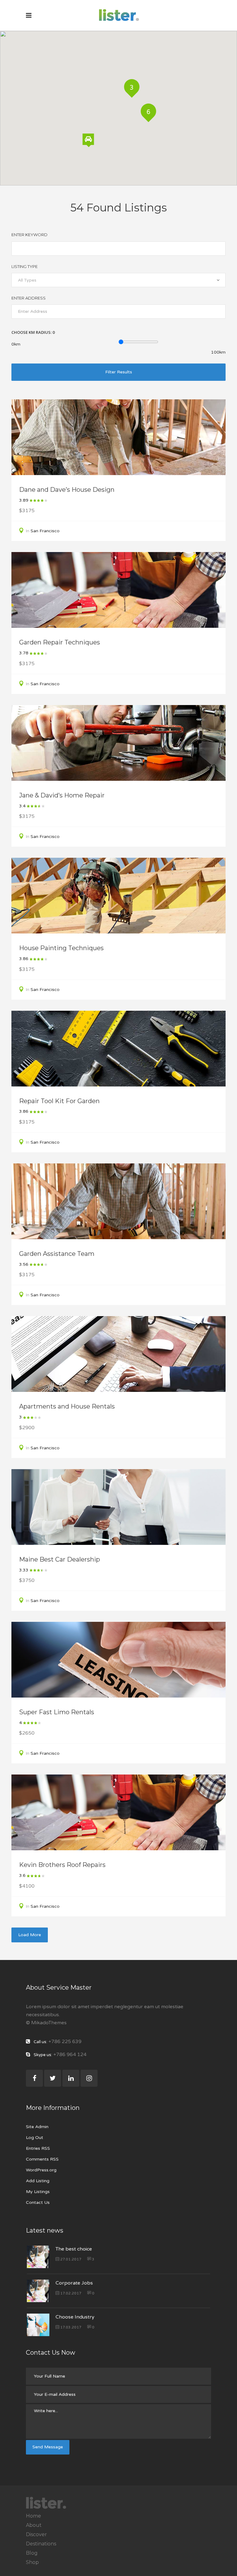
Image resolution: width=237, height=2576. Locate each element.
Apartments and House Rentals (67, 1406)
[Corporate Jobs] (38, 2291)
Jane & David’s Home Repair (62, 795)
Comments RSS (42, 2159)
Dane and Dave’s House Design (67, 490)
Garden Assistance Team (57, 1254)
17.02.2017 (70, 2293)
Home (33, 2516)
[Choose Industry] (38, 2325)
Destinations (41, 2544)
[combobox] (118, 280)
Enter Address (29, 298)
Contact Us (38, 2202)
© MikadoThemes (46, 2023)
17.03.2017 (70, 2327)
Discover (36, 2534)
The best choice (74, 2249)
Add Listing (38, 2181)
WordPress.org (41, 2170)
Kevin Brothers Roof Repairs (62, 1865)
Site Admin (37, 2127)
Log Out (35, 2138)
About (34, 2525)
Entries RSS (38, 2148)
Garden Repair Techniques (60, 642)
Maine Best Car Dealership (60, 1559)
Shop (32, 2562)
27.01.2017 (70, 2259)
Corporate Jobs (74, 2283)
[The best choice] (38, 2257)
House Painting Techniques (61, 948)
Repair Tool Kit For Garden (59, 1101)
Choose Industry (75, 2317)
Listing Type (25, 266)
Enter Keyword (29, 235)
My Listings (38, 2192)
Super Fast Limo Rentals (57, 1712)
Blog (32, 2553)
